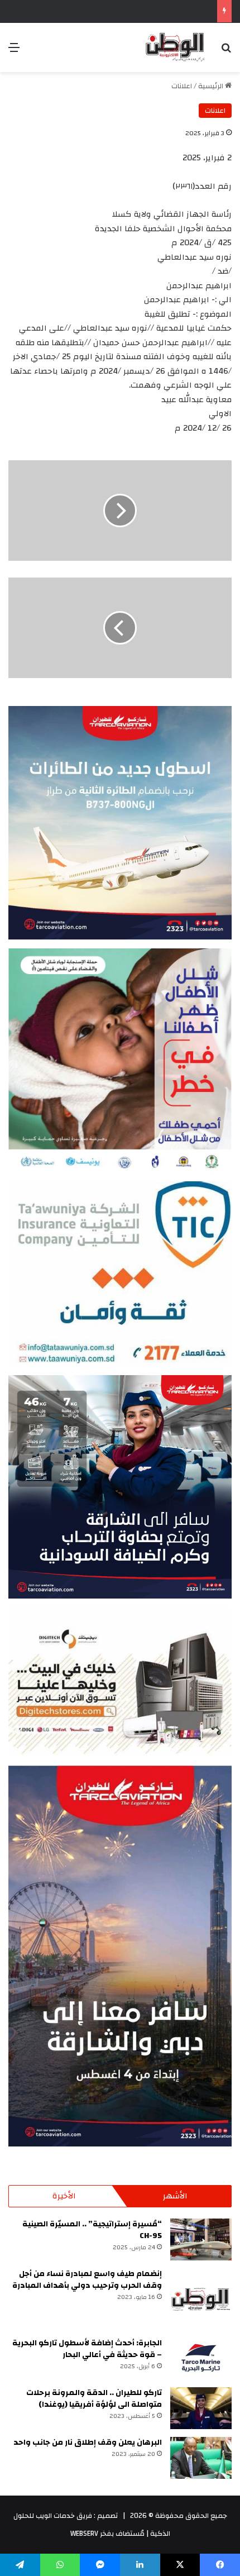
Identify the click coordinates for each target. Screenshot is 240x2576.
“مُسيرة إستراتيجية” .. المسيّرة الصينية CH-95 (92, 2230)
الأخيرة (64, 2196)
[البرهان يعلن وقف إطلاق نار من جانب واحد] (201, 2458)
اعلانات (182, 86)
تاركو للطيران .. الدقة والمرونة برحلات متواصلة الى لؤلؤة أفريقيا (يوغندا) (94, 2399)
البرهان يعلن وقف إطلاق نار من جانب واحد (88, 2443)
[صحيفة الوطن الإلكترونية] (174, 47)
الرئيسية (212, 86)
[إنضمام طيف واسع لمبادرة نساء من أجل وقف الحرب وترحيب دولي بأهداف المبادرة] (201, 2299)
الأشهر (175, 2196)
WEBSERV (84, 2534)
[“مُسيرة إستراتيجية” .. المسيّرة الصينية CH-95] (201, 2239)
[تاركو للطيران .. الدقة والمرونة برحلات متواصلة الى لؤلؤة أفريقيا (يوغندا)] (201, 2408)
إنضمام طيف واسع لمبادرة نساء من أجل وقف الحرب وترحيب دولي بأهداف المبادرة (87, 2280)
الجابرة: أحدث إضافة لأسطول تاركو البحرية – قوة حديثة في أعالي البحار (87, 2349)
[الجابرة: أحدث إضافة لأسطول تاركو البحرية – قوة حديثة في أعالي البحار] (201, 2358)
